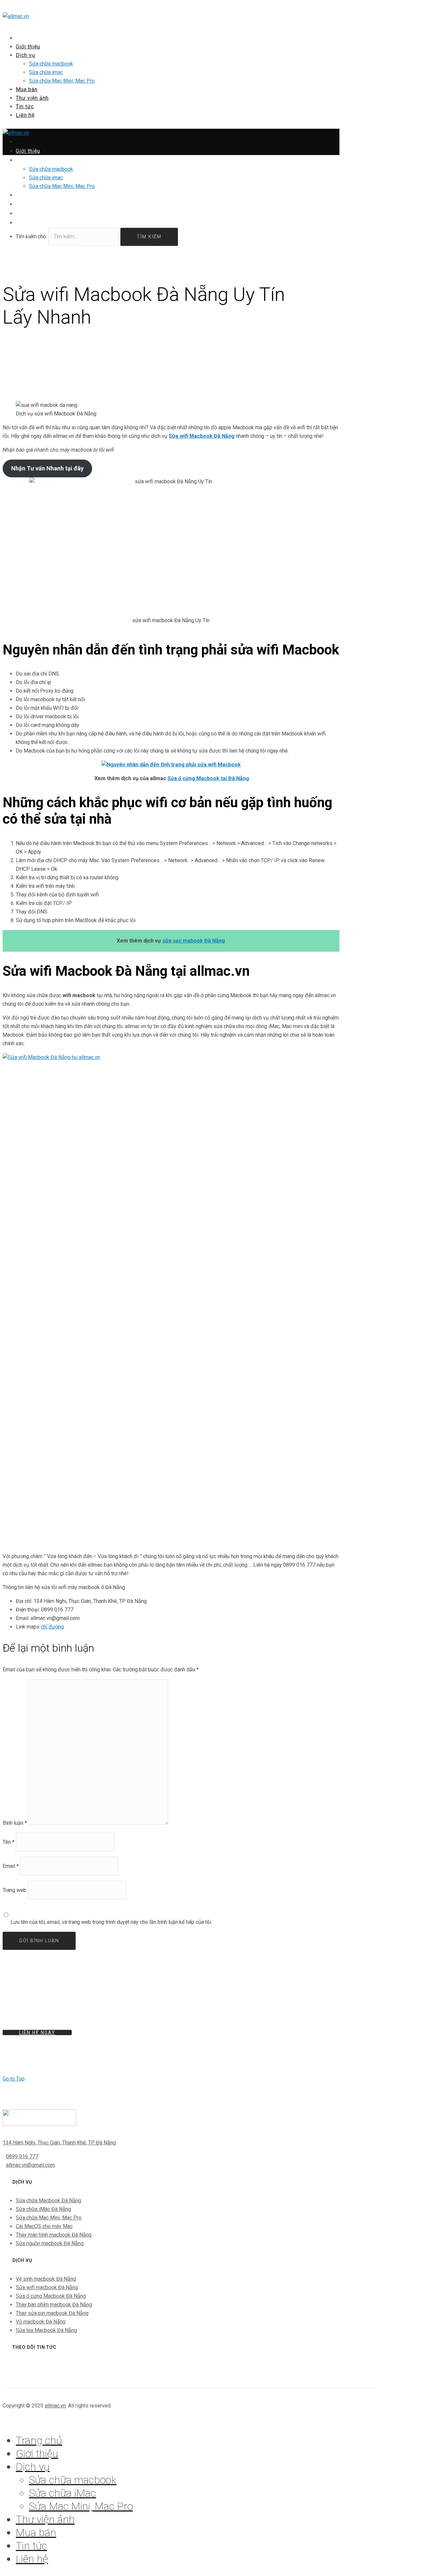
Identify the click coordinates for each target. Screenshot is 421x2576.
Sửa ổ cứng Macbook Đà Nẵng (51, 2296)
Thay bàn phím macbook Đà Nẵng (54, 2305)
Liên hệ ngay (37, 2032)
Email (11, 1866)
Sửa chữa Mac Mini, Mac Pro (62, 81)
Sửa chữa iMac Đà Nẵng (43, 2209)
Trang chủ (39, 2440)
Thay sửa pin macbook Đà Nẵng (52, 2313)
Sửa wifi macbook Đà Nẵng (47, 2287)
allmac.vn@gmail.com (30, 2165)
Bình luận (15, 1823)
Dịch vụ (25, 55)
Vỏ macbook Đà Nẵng (41, 2322)
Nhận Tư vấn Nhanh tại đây (47, 468)
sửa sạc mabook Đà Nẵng (194, 941)
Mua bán (36, 2533)
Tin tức (31, 2546)
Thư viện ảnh (45, 2519)
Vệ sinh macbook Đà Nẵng (46, 2279)
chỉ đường (52, 1627)
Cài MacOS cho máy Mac (44, 2226)
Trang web (14, 1890)
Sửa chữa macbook (51, 64)
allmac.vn (55, 2406)
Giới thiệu (37, 2454)
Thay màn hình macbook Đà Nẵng (54, 2235)
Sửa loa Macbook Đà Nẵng (46, 2330)
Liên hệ (25, 115)
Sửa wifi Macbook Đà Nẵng (202, 436)
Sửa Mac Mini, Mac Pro (81, 2506)
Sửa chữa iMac (62, 2493)
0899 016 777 (22, 2156)
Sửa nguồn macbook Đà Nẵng (50, 2243)
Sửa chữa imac (46, 72)
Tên (9, 1842)
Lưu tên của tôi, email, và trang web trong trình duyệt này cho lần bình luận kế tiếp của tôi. (111, 1922)
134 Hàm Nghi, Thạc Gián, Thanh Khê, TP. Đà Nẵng (59, 2143)
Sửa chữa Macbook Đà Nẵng (49, 2201)
